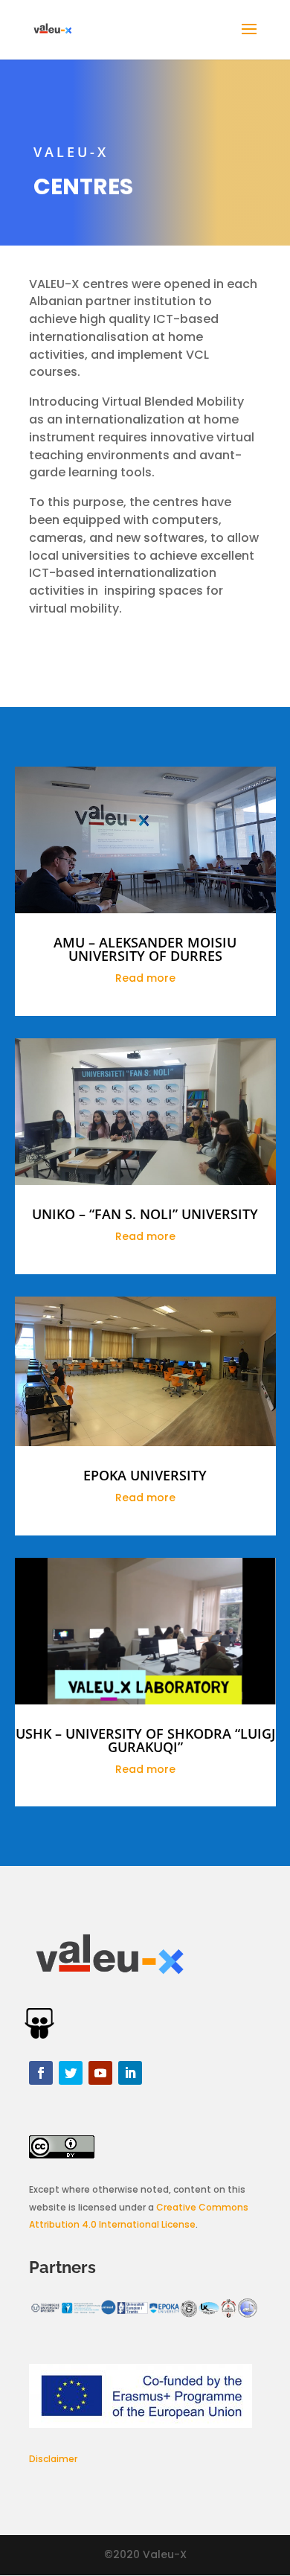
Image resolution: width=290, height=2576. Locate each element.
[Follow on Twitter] (71, 2073)
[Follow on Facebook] (41, 2073)
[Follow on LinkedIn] (130, 2073)
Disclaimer (53, 2459)
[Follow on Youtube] (100, 2073)
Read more (145, 978)
